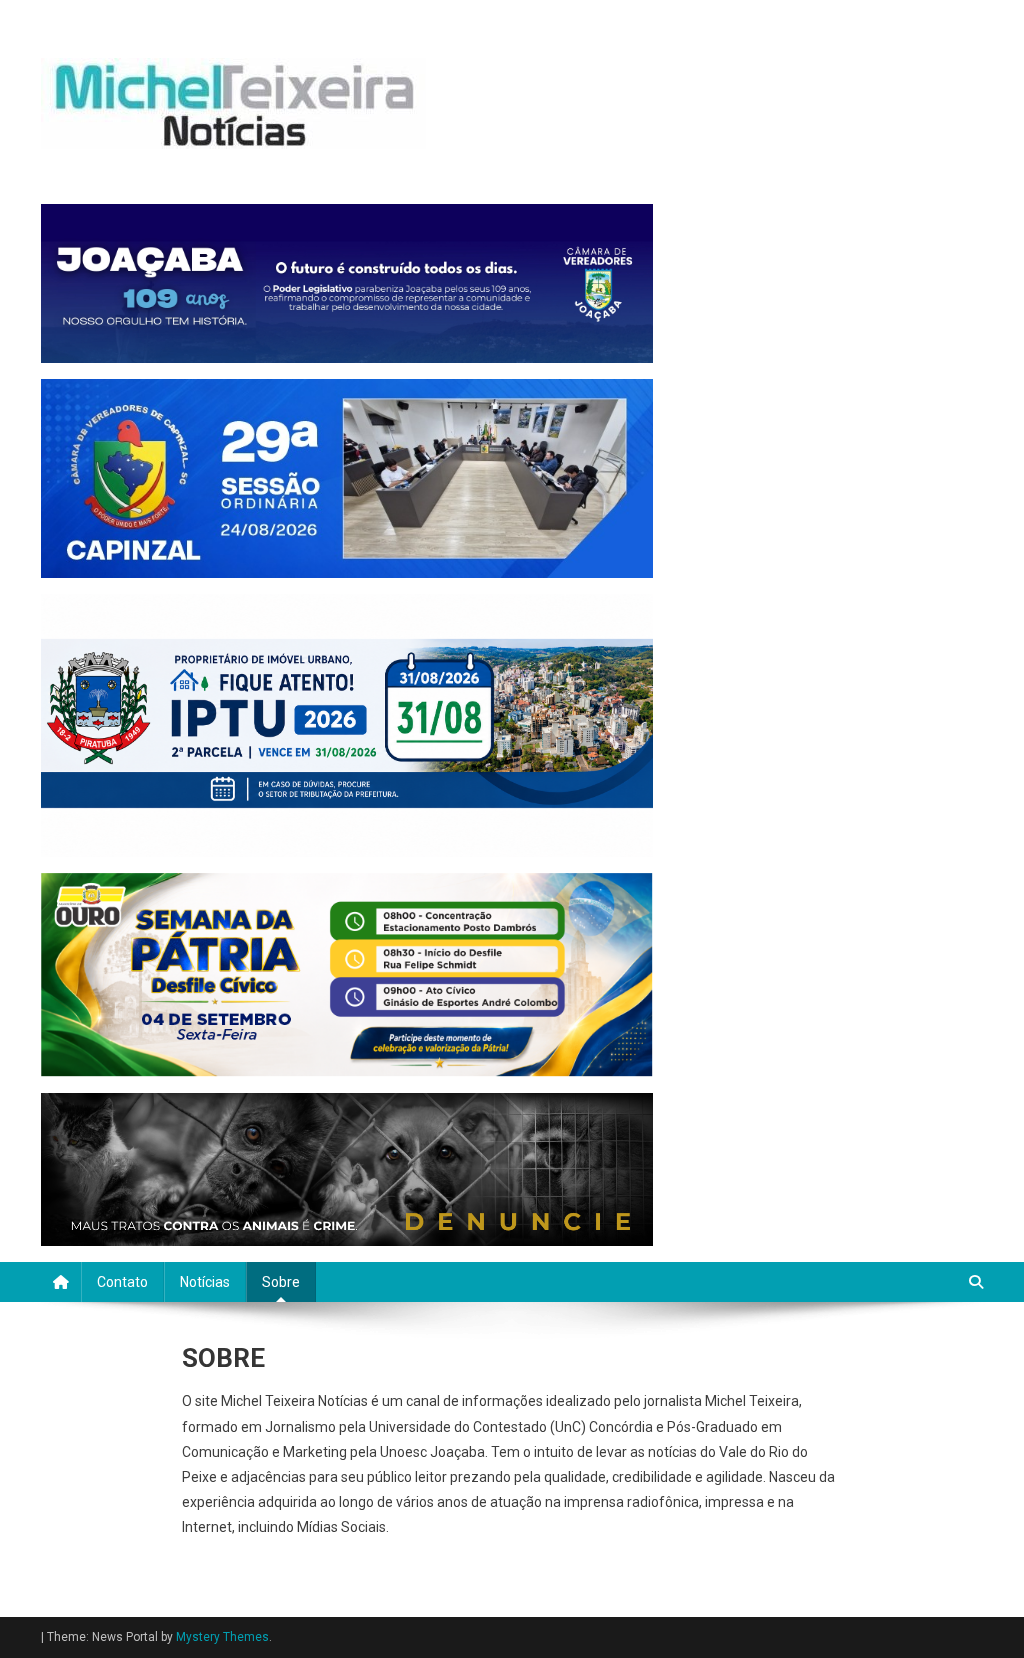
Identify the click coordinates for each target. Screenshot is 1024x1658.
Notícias (205, 1282)
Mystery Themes (222, 1637)
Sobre (281, 1282)
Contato (122, 1282)
